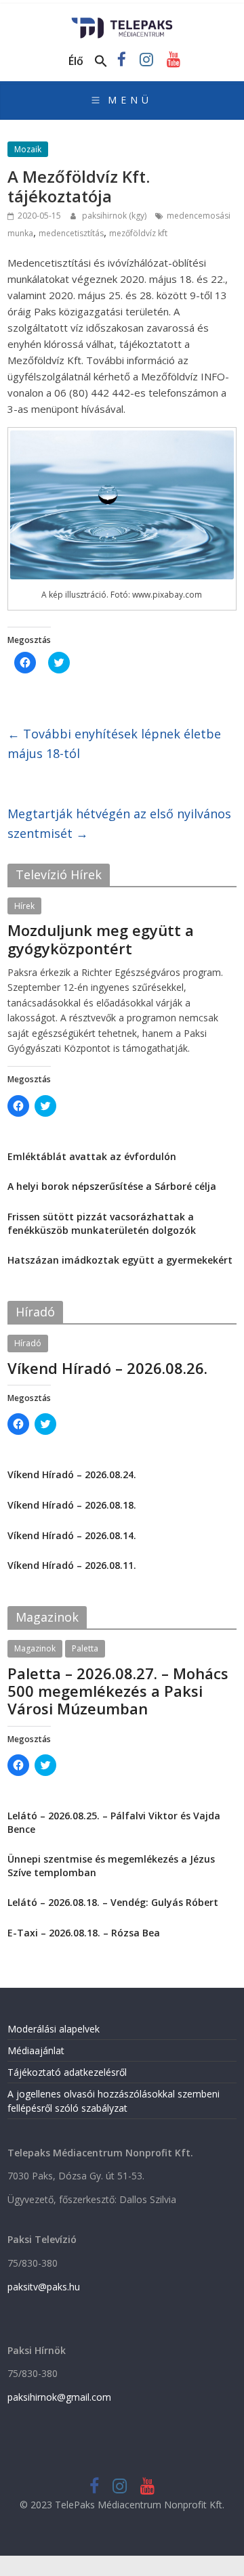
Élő (76, 61)
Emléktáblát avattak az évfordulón (92, 1156)
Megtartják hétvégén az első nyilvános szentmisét (119, 823)
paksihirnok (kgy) (115, 216)
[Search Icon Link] (101, 62)
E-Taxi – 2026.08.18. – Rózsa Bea (84, 1933)
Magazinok (35, 1648)
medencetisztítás (71, 233)
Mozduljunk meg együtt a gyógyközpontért (101, 939)
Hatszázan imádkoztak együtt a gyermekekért (120, 1260)
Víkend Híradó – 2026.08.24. (72, 1474)
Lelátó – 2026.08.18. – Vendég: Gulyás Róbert (113, 1902)
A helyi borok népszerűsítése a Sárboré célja (112, 1186)
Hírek (24, 906)
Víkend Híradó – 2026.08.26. (107, 1368)
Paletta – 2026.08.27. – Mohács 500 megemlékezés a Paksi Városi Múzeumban (118, 1691)
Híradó (28, 1343)
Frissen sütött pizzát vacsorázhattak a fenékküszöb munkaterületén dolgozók (102, 1223)
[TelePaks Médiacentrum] (122, 22)
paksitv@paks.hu (44, 2287)
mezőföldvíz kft (138, 233)
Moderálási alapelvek (54, 2029)
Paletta (85, 1648)
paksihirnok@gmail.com (59, 2397)
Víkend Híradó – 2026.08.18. (72, 1505)
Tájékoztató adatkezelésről (67, 2072)
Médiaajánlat (36, 2050)
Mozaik (28, 149)
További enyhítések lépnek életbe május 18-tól (114, 743)
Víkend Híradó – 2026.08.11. (72, 1565)
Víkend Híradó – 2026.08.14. (72, 1535)
